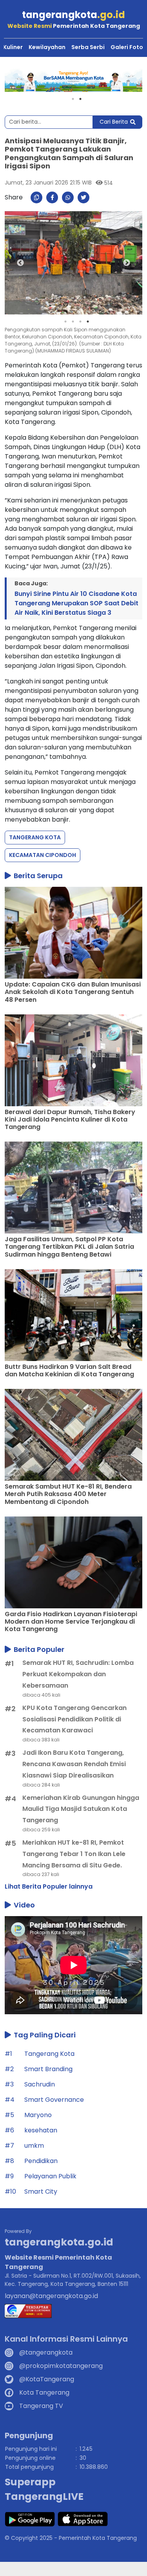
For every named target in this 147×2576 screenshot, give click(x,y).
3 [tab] (80, 322)
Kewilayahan (47, 47)
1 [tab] (73, 99)
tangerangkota (73, 15)
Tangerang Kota (35, 837)
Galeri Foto (127, 47)
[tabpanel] (73, 80)
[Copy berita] (36, 197)
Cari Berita (114, 122)
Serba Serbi (88, 47)
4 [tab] (88, 322)
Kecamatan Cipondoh (43, 855)
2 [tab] (80, 99)
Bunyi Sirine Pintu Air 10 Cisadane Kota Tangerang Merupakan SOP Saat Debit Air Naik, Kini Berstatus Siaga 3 (76, 603)
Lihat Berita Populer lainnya (49, 1886)
